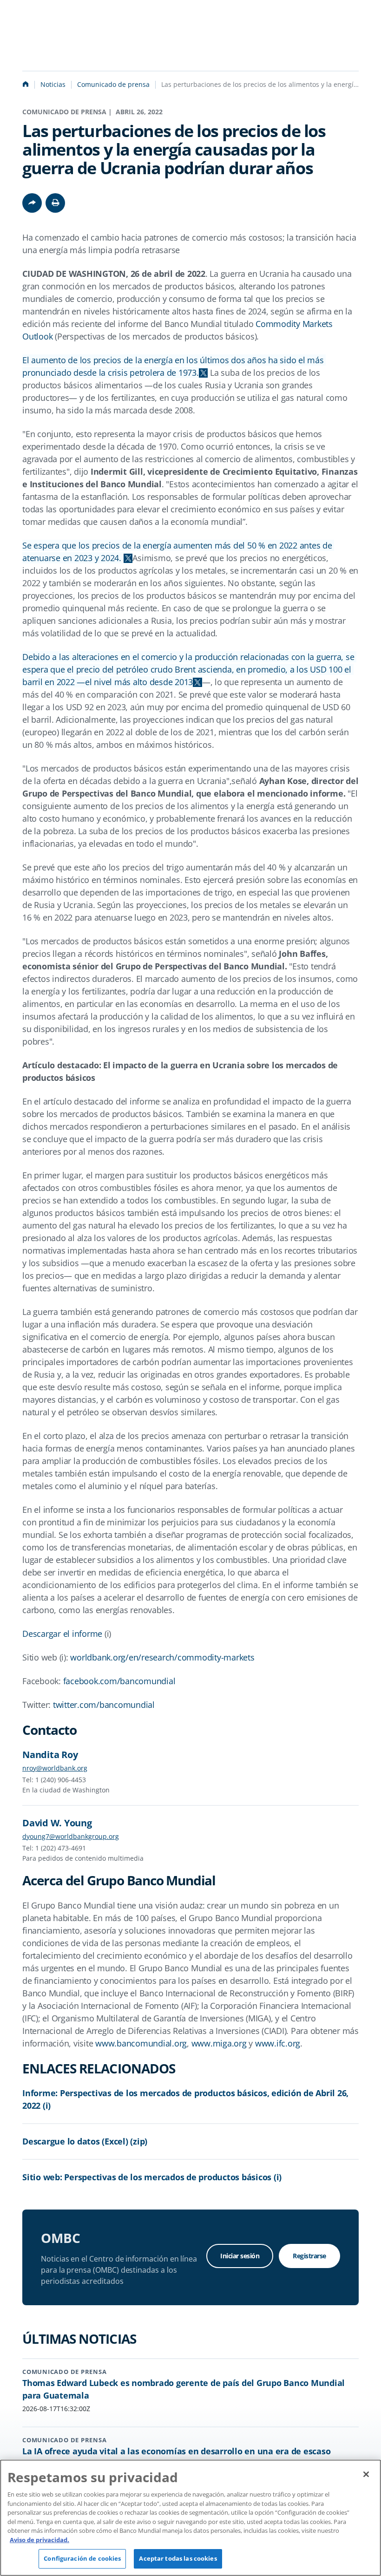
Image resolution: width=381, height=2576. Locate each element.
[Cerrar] (366, 2474)
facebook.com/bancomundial (119, 1681)
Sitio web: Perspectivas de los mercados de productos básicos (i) (152, 2177)
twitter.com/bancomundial (104, 1705)
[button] (55, 203)
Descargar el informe (62, 1634)
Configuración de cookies (82, 2558)
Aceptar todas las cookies (178, 2558)
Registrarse (309, 2256)
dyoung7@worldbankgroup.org (71, 1836)
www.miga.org (219, 2043)
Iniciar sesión (240, 2256)
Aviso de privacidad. (39, 2540)
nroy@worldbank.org (55, 1768)
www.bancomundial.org (141, 2043)
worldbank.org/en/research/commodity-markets (162, 1657)
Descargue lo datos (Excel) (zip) (85, 2141)
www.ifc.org (278, 2043)
